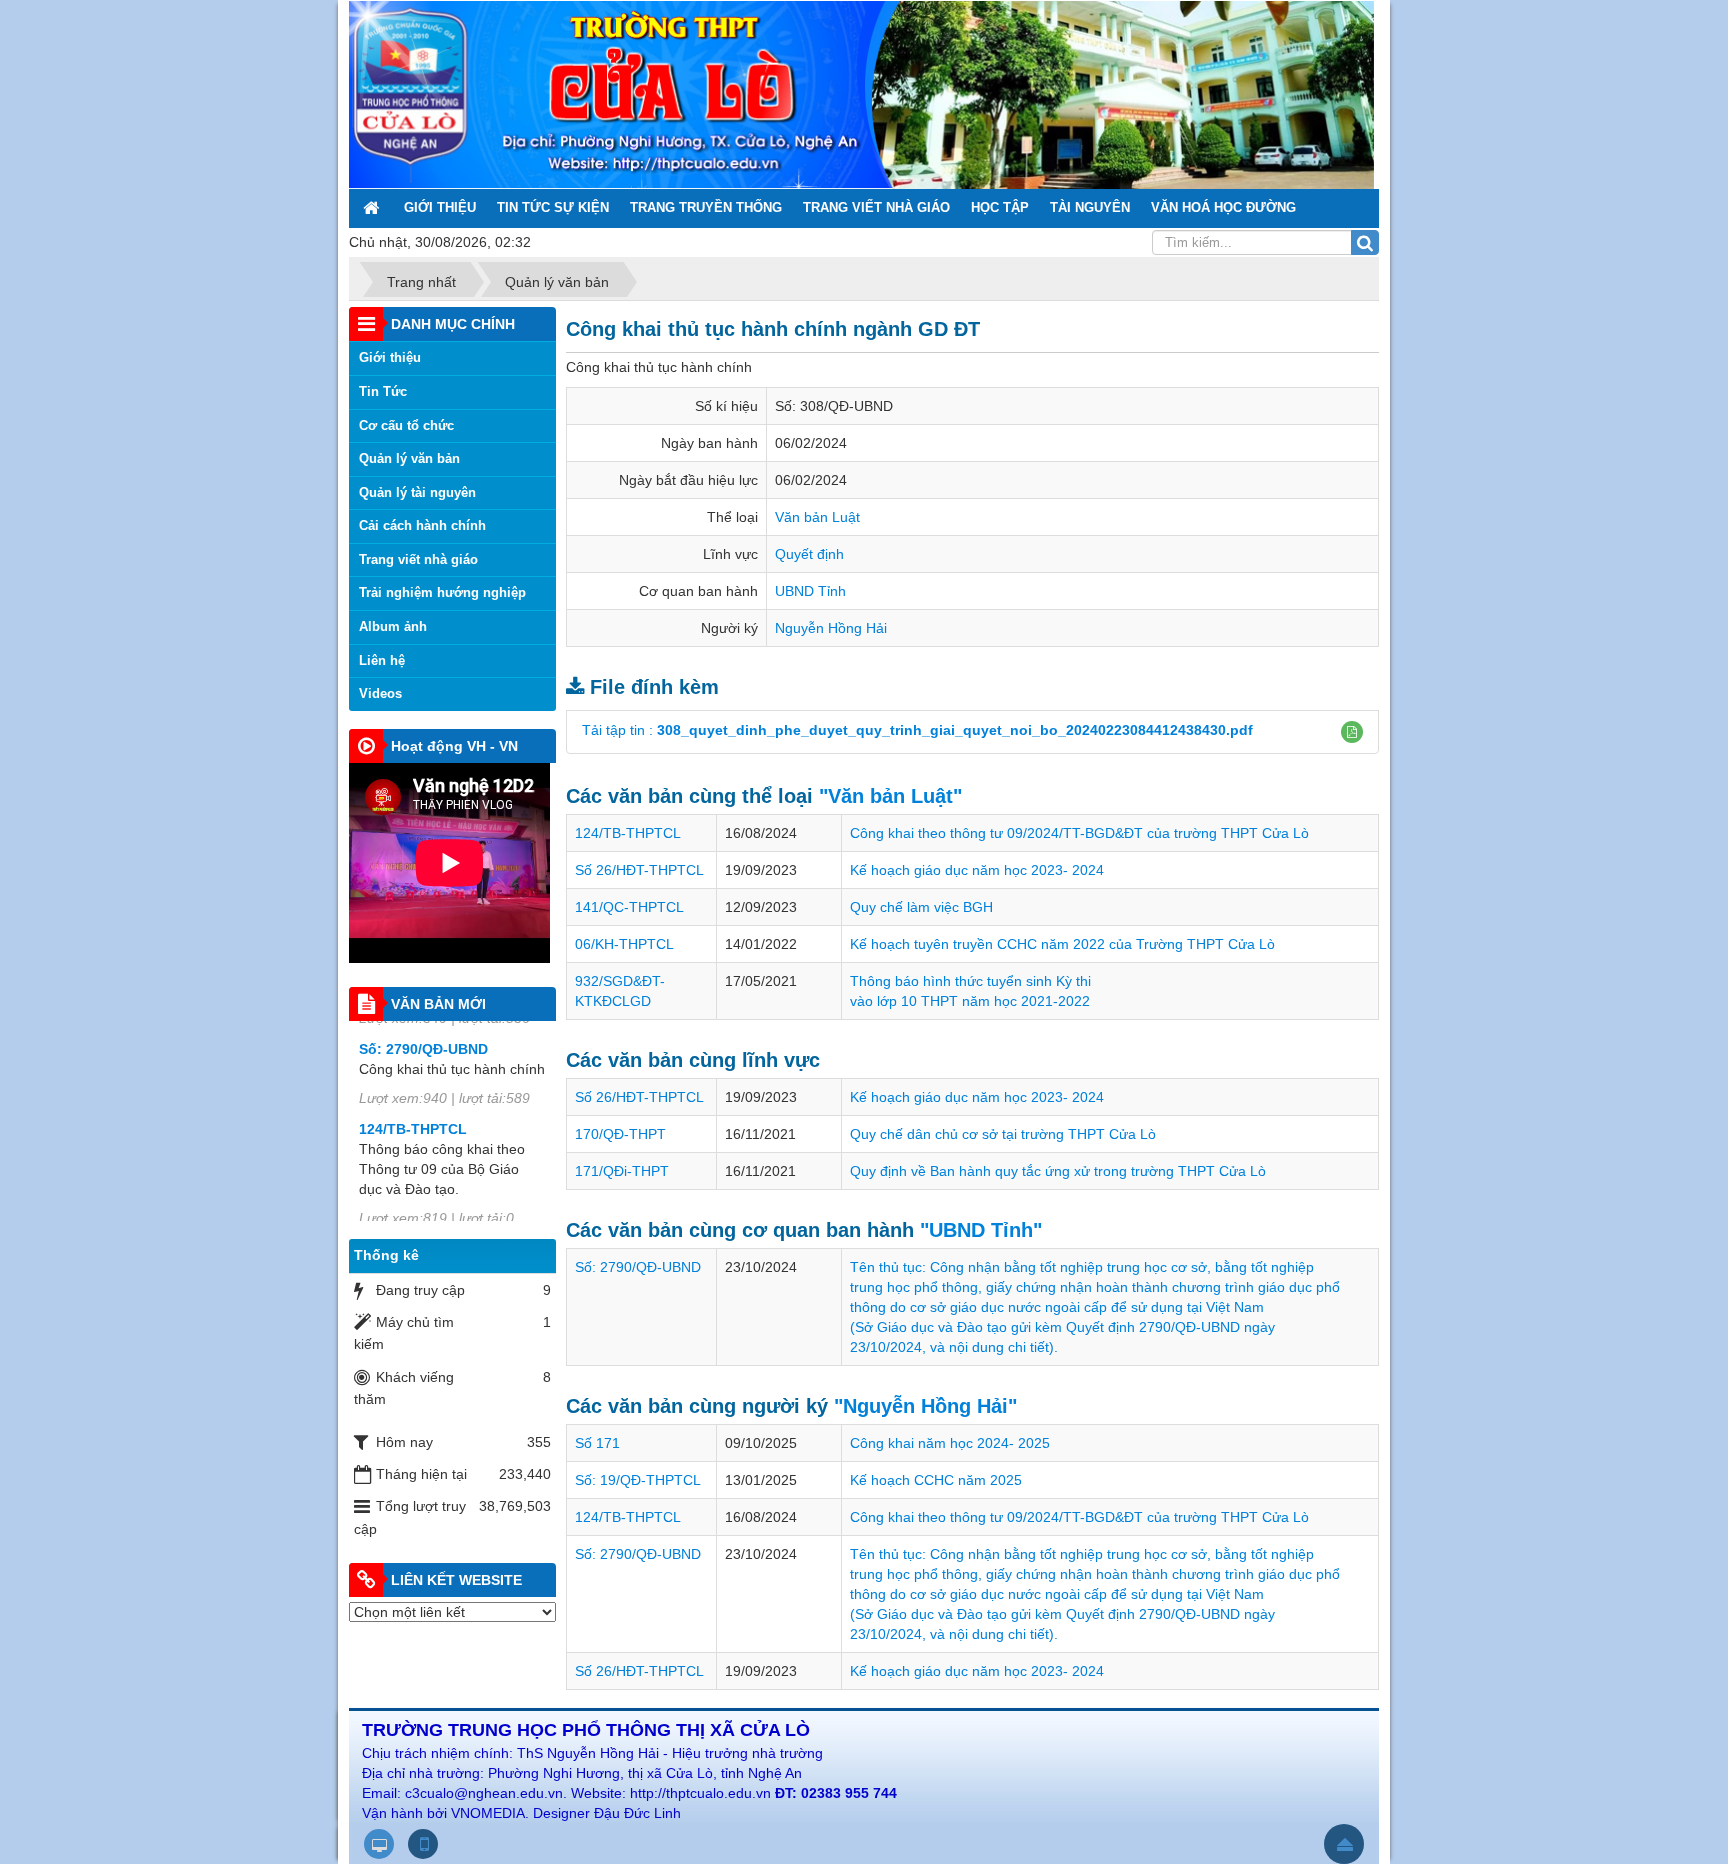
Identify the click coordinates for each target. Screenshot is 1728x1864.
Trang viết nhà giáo (418, 559)
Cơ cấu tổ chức (406, 425)
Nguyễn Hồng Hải (831, 628)
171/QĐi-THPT (622, 1171)
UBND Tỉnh (810, 591)
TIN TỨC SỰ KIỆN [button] (553, 207)
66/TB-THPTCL (409, 1204)
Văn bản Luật (817, 517)
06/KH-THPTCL (624, 944)
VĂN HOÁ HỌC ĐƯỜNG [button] (1223, 207)
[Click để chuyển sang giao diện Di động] (423, 1844)
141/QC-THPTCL (629, 907)
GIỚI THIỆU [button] (440, 207)
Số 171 (597, 1443)
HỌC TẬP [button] (1000, 207)
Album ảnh (393, 626)
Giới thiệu (390, 357)
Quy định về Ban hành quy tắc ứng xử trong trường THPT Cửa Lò (1058, 1171)
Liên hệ (382, 660)
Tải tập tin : (917, 730)
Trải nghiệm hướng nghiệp (442, 592)
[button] (1352, 732)
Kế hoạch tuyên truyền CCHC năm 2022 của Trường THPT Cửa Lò (1062, 944)
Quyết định (809, 554)
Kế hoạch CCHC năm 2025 (936, 1480)
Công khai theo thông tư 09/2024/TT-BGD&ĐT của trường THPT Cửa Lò (1079, 833)
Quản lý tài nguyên (417, 492)
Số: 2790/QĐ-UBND (638, 1267)
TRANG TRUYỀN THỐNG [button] (706, 207)
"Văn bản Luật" (890, 796)
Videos (380, 693)
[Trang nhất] (373, 208)
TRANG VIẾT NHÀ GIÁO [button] (876, 207)
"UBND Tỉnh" (981, 1230)
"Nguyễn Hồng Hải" (925, 1406)
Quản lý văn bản (409, 458)
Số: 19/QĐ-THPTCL (638, 1480)
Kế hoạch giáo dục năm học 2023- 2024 (977, 870)
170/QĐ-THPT (620, 1134)
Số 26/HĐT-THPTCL (639, 870)
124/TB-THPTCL (628, 833)
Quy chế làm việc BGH (921, 907)
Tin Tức (383, 391)
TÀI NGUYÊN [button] (1090, 207)
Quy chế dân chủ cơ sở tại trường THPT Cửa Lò (1003, 1134)
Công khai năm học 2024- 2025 (950, 1443)
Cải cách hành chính (422, 525)
